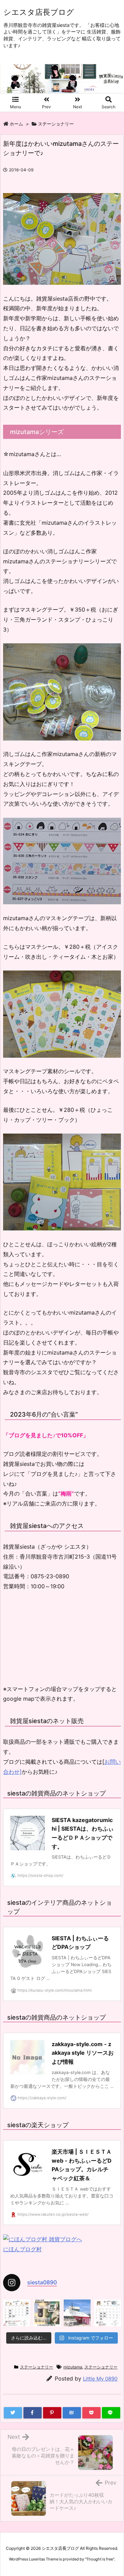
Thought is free (100, 2559)
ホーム (16, 124)
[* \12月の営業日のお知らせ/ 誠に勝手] (17, 2313)
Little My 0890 (100, 2379)
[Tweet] (13, 2413)
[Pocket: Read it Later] (91, 2413)
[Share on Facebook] (33, 2413)
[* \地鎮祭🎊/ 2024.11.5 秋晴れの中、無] (77, 2313)
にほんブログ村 (22, 2249)
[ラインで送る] (111, 2413)
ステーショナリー (56, 124)
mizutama (73, 2367)
